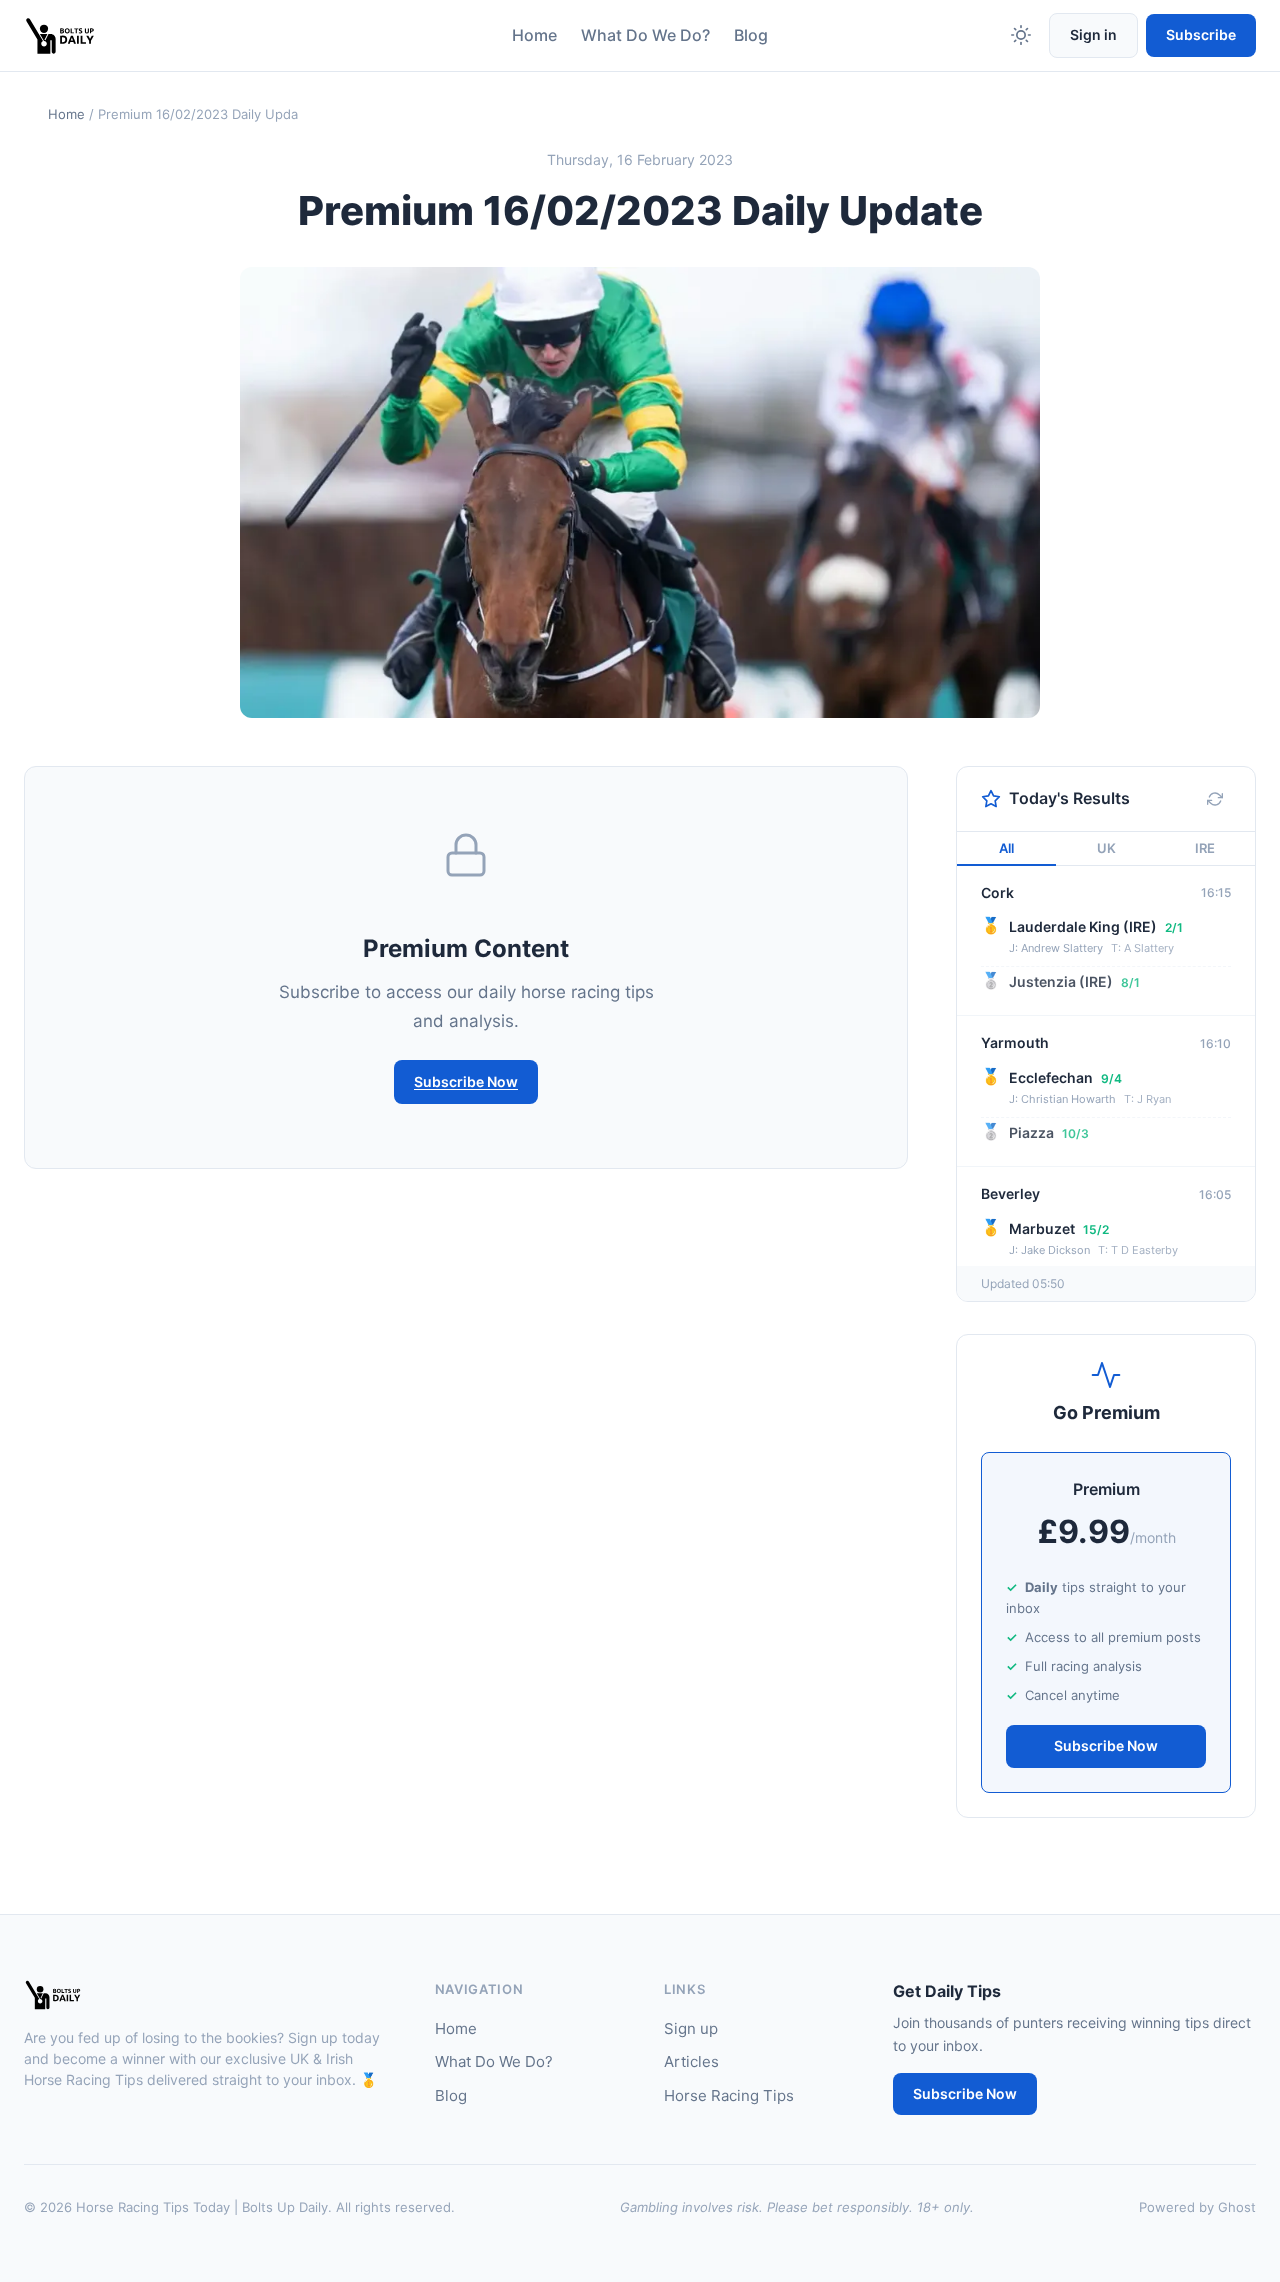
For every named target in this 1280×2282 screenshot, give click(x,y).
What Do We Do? (645, 35)
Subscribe (1201, 34)
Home (534, 35)
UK (1106, 848)
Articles (691, 2061)
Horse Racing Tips (729, 2095)
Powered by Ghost (1197, 2207)
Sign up (691, 2028)
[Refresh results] (1215, 799)
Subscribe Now (466, 1081)
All (1006, 848)
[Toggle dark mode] (1021, 35)
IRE (1205, 848)
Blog (751, 35)
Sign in (1093, 34)
